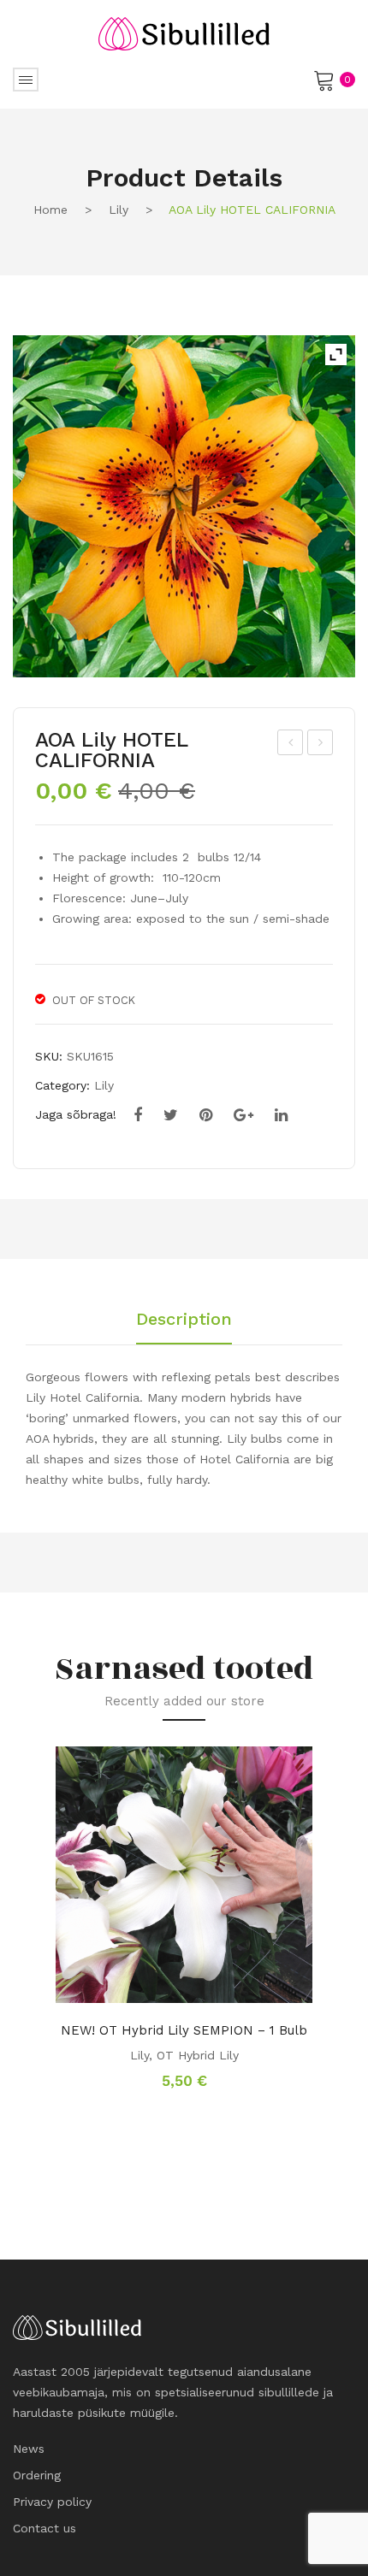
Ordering (37, 2475)
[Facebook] (138, 1115)
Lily (119, 210)
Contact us (45, 2528)
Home (50, 210)
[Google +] (243, 1115)
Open (26, 80)
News (29, 2449)
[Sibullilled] (184, 32)
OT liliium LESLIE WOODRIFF (321, 745)
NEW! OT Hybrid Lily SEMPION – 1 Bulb (184, 2030)
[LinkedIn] (281, 1115)
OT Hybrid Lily (198, 2055)
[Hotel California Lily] (184, 506)
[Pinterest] (206, 1115)
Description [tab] (184, 1320)
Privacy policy (52, 2502)
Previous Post (291, 745)
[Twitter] (171, 1115)
